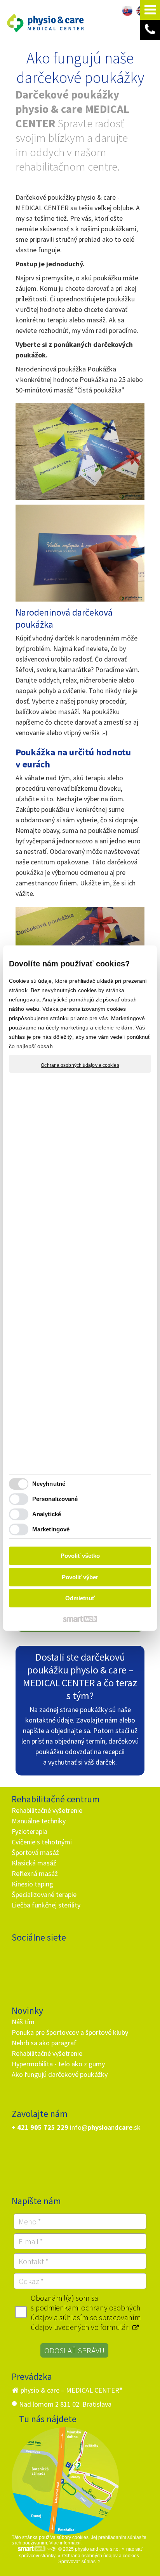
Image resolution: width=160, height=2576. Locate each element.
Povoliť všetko (80, 1556)
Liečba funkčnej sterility (46, 1905)
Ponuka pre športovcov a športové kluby (70, 2032)
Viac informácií (65, 2543)
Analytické (47, 1514)
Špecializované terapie (44, 1894)
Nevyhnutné (49, 1484)
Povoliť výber (80, 1577)
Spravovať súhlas (77, 2562)
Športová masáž (35, 1852)
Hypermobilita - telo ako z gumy (58, 2064)
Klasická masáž (34, 1863)
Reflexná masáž (35, 1873)
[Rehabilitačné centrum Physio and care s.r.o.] (65, 2481)
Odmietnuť (80, 1598)
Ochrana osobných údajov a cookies (80, 1065)
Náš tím (23, 2022)
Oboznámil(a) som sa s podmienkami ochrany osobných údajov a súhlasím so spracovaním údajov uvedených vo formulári (86, 2312)
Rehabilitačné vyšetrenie (47, 1810)
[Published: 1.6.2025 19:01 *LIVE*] (51, 2549)
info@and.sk (105, 2127)
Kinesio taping (32, 1884)
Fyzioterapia (30, 1831)
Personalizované (55, 1499)
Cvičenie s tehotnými (42, 1842)
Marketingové (51, 1529)
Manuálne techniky (39, 1821)
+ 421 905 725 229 (40, 2127)
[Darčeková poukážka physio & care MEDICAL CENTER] (80, 452)
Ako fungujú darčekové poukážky (60, 2074)
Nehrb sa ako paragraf (44, 2043)
